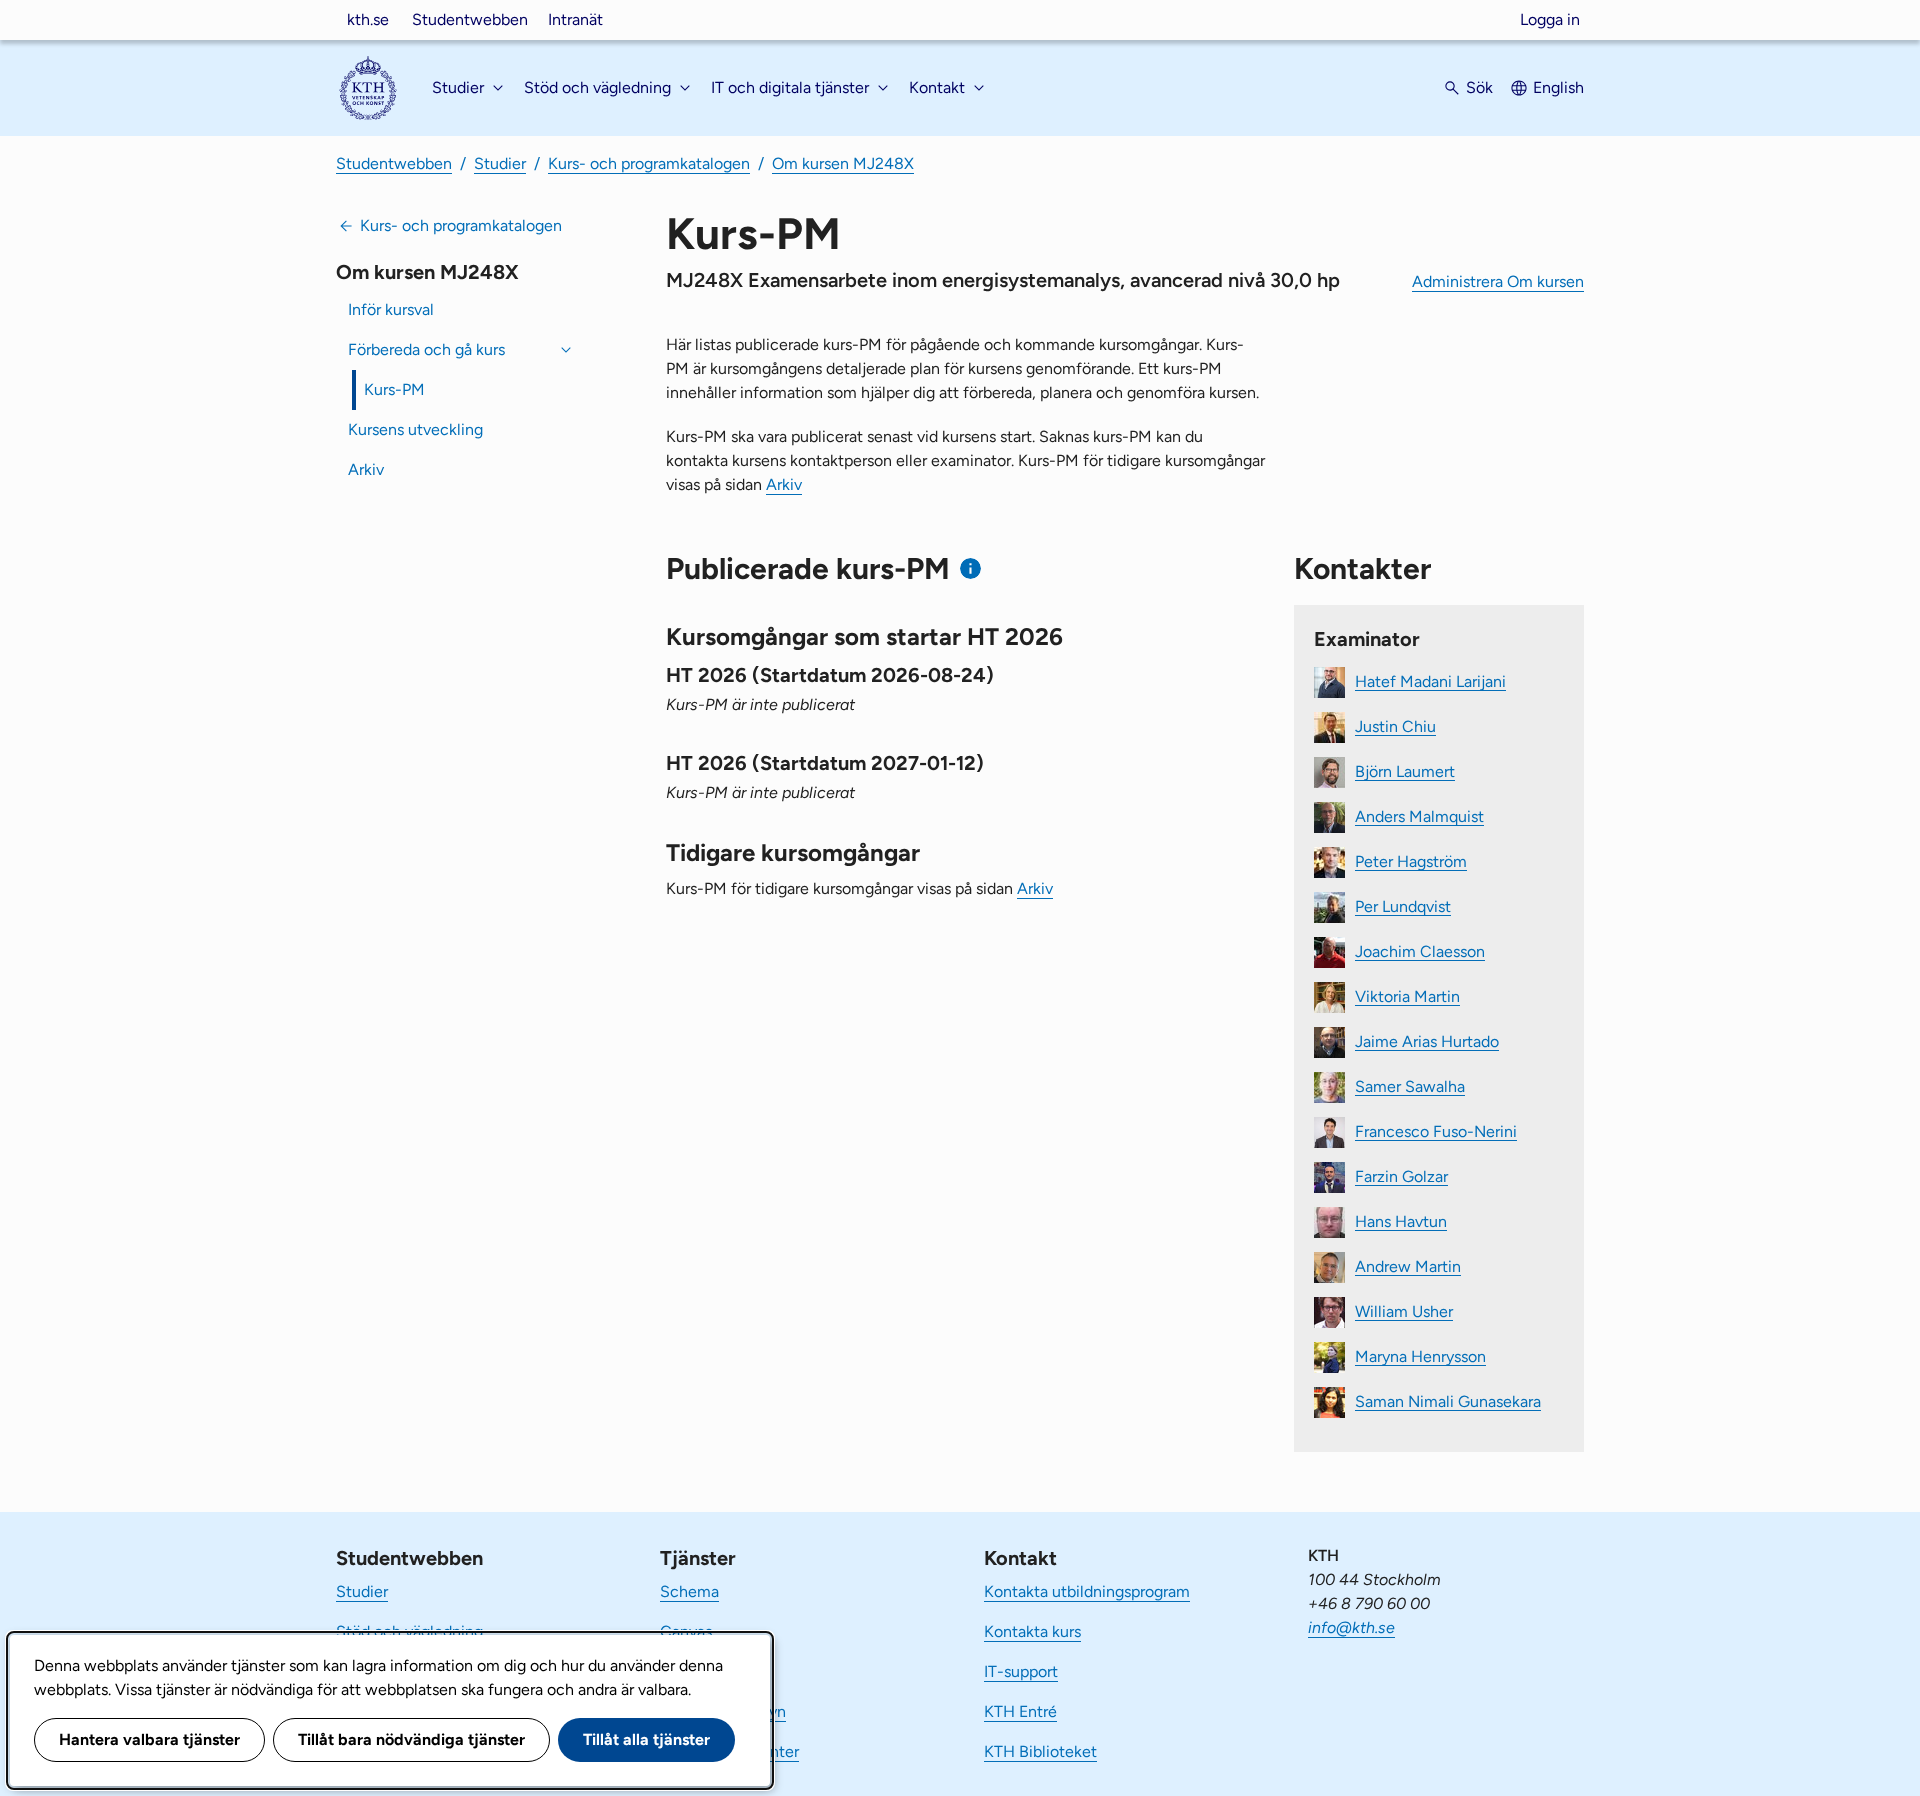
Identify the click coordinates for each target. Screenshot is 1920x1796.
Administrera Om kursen (1498, 281)
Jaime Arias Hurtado (1427, 1040)
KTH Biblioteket (1040, 1751)
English (1558, 87)
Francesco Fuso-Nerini (1436, 1130)
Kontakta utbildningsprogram (1087, 1591)
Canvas (686, 1631)
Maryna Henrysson (1420, 1355)
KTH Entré (1020, 1711)
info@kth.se (1351, 1627)
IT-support (1021, 1671)
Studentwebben (470, 19)
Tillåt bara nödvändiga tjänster (411, 1739)
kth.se (368, 19)
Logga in (1550, 19)
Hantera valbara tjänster (149, 1739)
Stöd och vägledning (409, 1631)
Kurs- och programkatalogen (649, 163)
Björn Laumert (1405, 770)
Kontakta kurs (1032, 1631)
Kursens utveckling (415, 429)
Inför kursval (391, 309)
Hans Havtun (1401, 1220)
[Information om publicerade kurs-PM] (970, 568)
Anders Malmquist (1419, 815)
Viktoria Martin (1407, 995)
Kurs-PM (394, 389)
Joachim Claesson (1420, 950)
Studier (500, 163)
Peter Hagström (1411, 860)
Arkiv (366, 469)
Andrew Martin (1408, 1265)
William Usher (1404, 1310)
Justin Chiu (1395, 725)
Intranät (575, 19)
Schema (689, 1591)
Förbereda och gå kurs (426, 349)
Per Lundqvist (1403, 905)
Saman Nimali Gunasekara (1448, 1400)
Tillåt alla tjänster (646, 1739)
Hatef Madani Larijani (1430, 680)
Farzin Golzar (1401, 1175)
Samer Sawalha (1410, 1085)
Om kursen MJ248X (843, 163)
